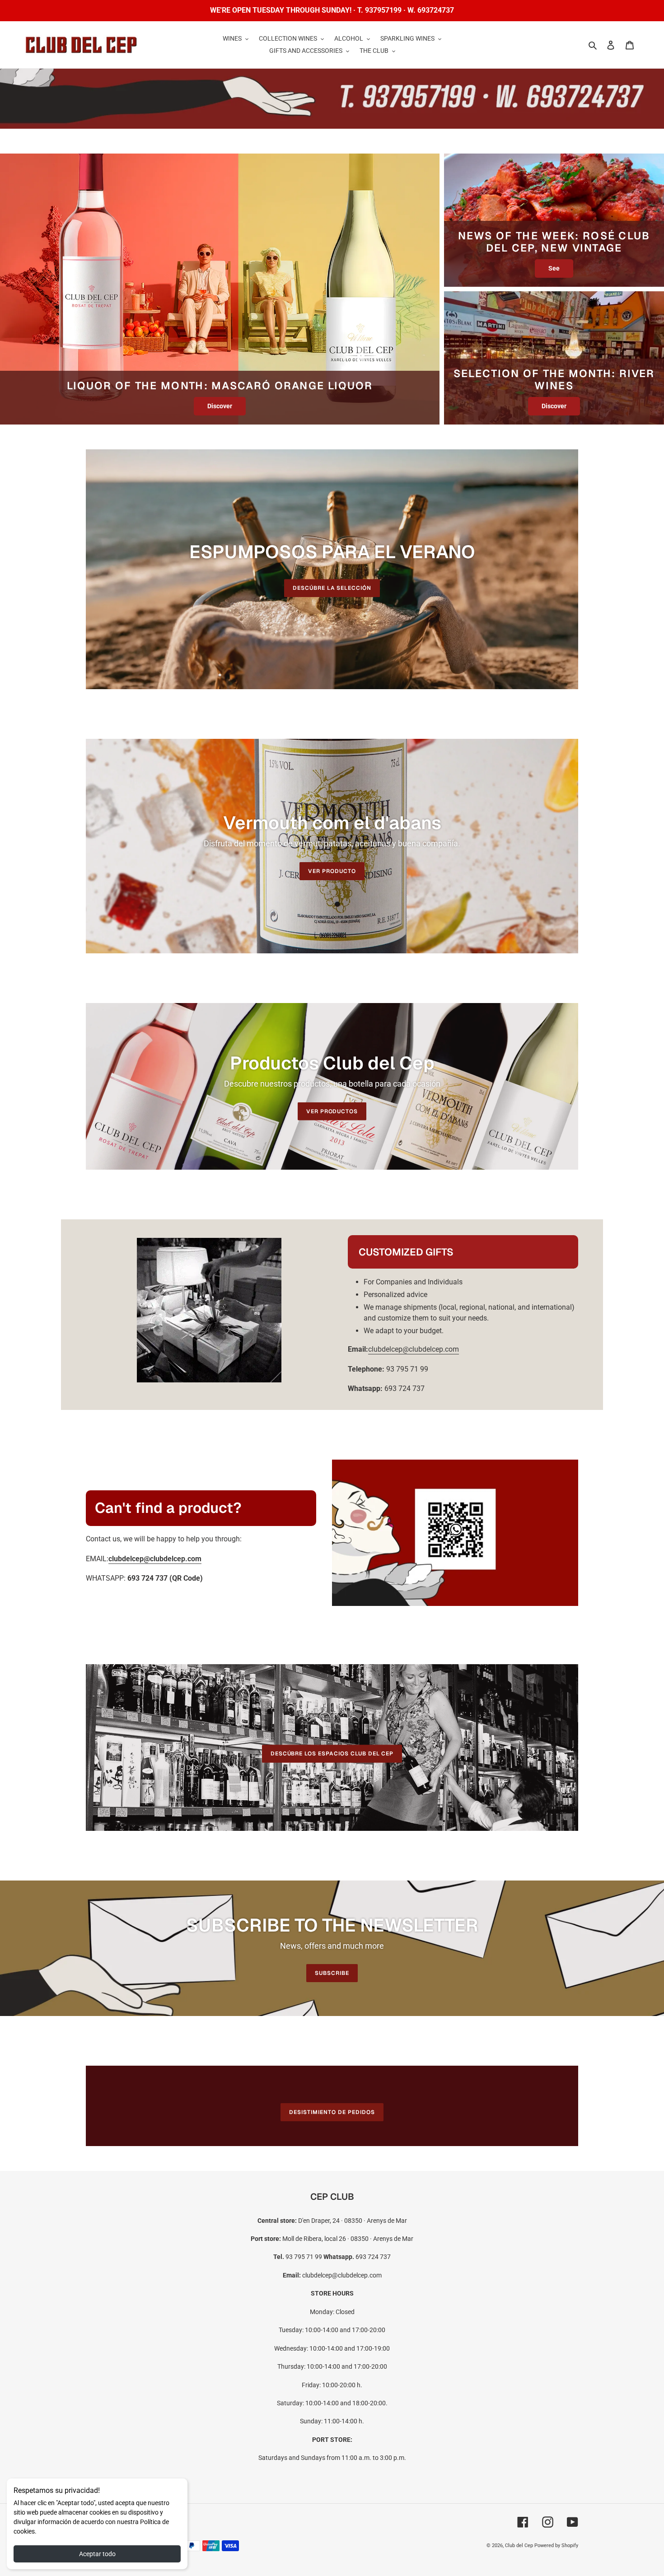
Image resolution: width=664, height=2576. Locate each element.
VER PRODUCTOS (332, 1111)
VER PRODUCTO (332, 871)
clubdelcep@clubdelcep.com (414, 1349)
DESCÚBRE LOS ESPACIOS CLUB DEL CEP (332, 1754)
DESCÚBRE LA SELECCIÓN (332, 588)
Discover (220, 406)
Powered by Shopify (556, 2546)
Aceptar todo (97, 2554)
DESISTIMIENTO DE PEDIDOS (332, 2112)
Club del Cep (519, 2546)
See (554, 268)
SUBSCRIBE (332, 1973)
